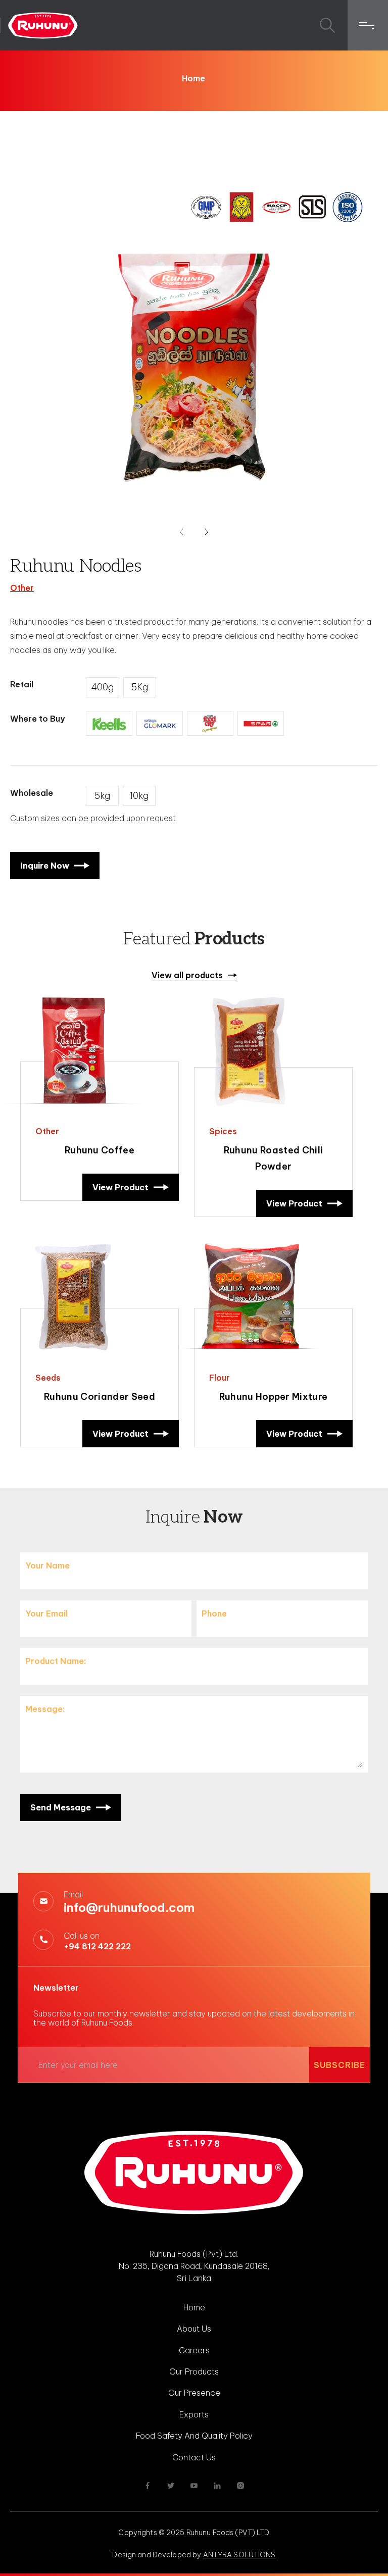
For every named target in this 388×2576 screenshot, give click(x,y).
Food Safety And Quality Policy (194, 2436)
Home (193, 78)
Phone (214, 1613)
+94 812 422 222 (97, 1946)
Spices (223, 1131)
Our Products (194, 2371)
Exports (194, 2414)
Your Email (46, 1613)
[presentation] (181, 532)
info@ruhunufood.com (129, 1907)
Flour (220, 1378)
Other (22, 588)
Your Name (47, 1565)
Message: (45, 1709)
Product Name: (56, 1661)
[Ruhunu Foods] (43, 25)
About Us (194, 2329)
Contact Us (194, 2457)
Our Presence (194, 2393)
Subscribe (339, 2065)
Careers (194, 2350)
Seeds (48, 1378)
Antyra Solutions (239, 2555)
